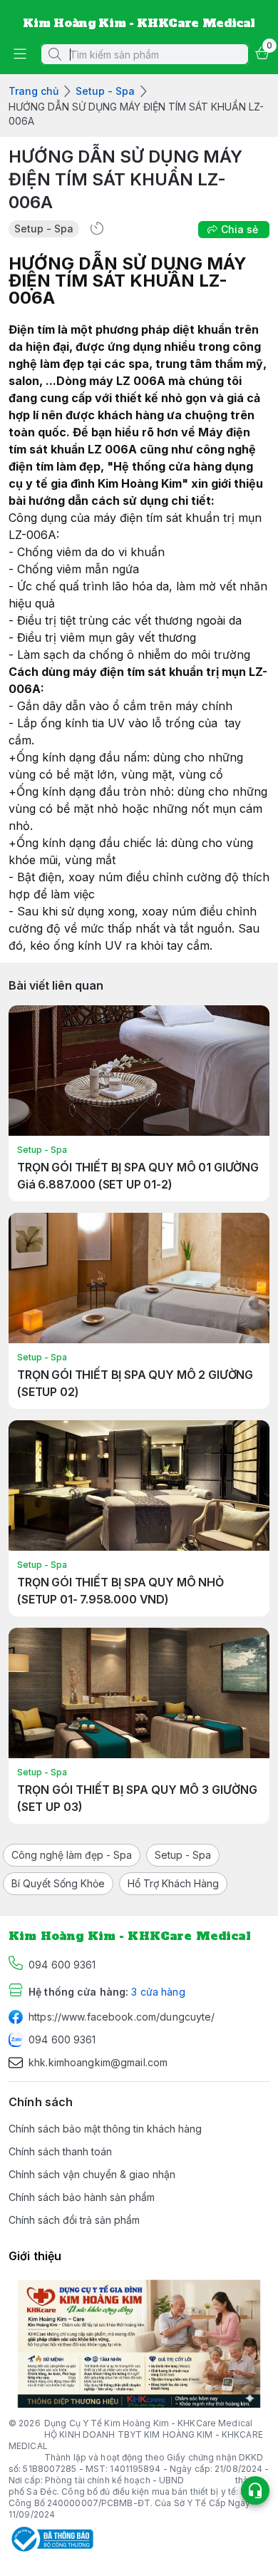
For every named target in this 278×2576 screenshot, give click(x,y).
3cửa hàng (158, 1992)
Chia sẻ (240, 229)
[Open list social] (255, 2490)
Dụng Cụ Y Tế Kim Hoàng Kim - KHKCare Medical (148, 2423)
